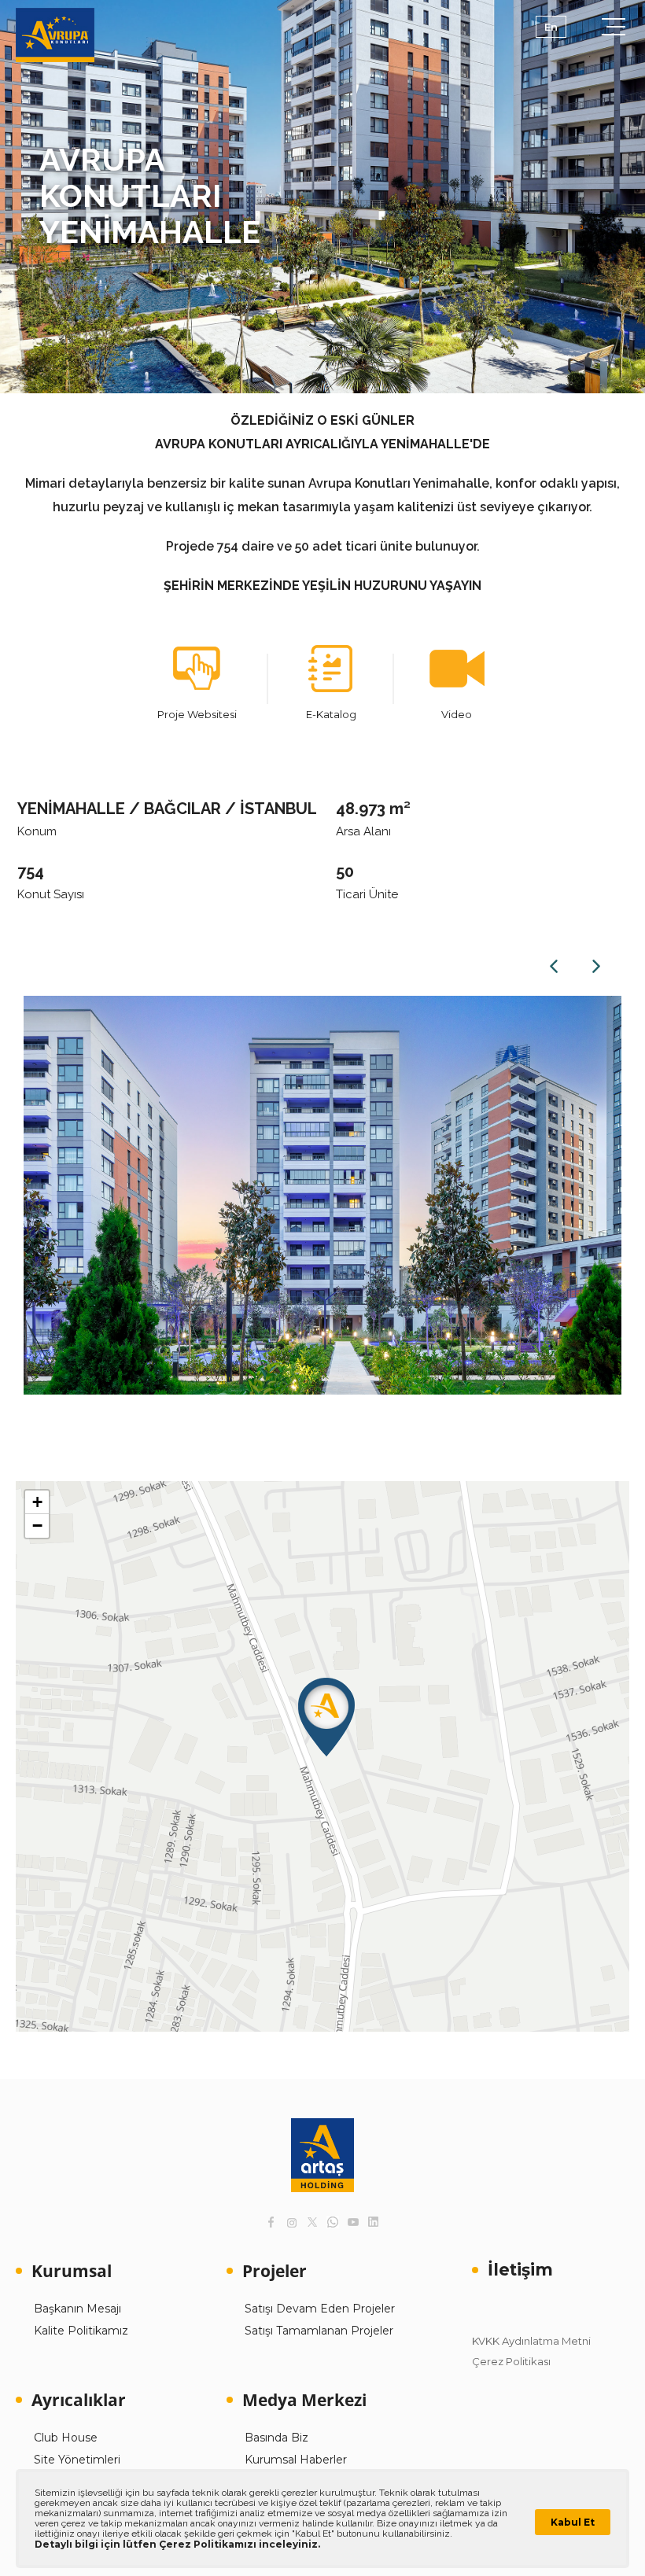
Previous (554, 966)
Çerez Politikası (511, 2361)
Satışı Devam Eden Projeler (320, 2309)
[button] (326, 1717)
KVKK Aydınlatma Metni (531, 2341)
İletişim (520, 2270)
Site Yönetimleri (77, 2460)
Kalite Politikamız (81, 2331)
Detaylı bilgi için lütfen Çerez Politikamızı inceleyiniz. (177, 2544)
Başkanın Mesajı (77, 2309)
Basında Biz (276, 2438)
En (551, 27)
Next (596, 966)
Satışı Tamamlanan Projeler (319, 2331)
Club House (66, 2438)
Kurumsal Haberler (296, 2460)
